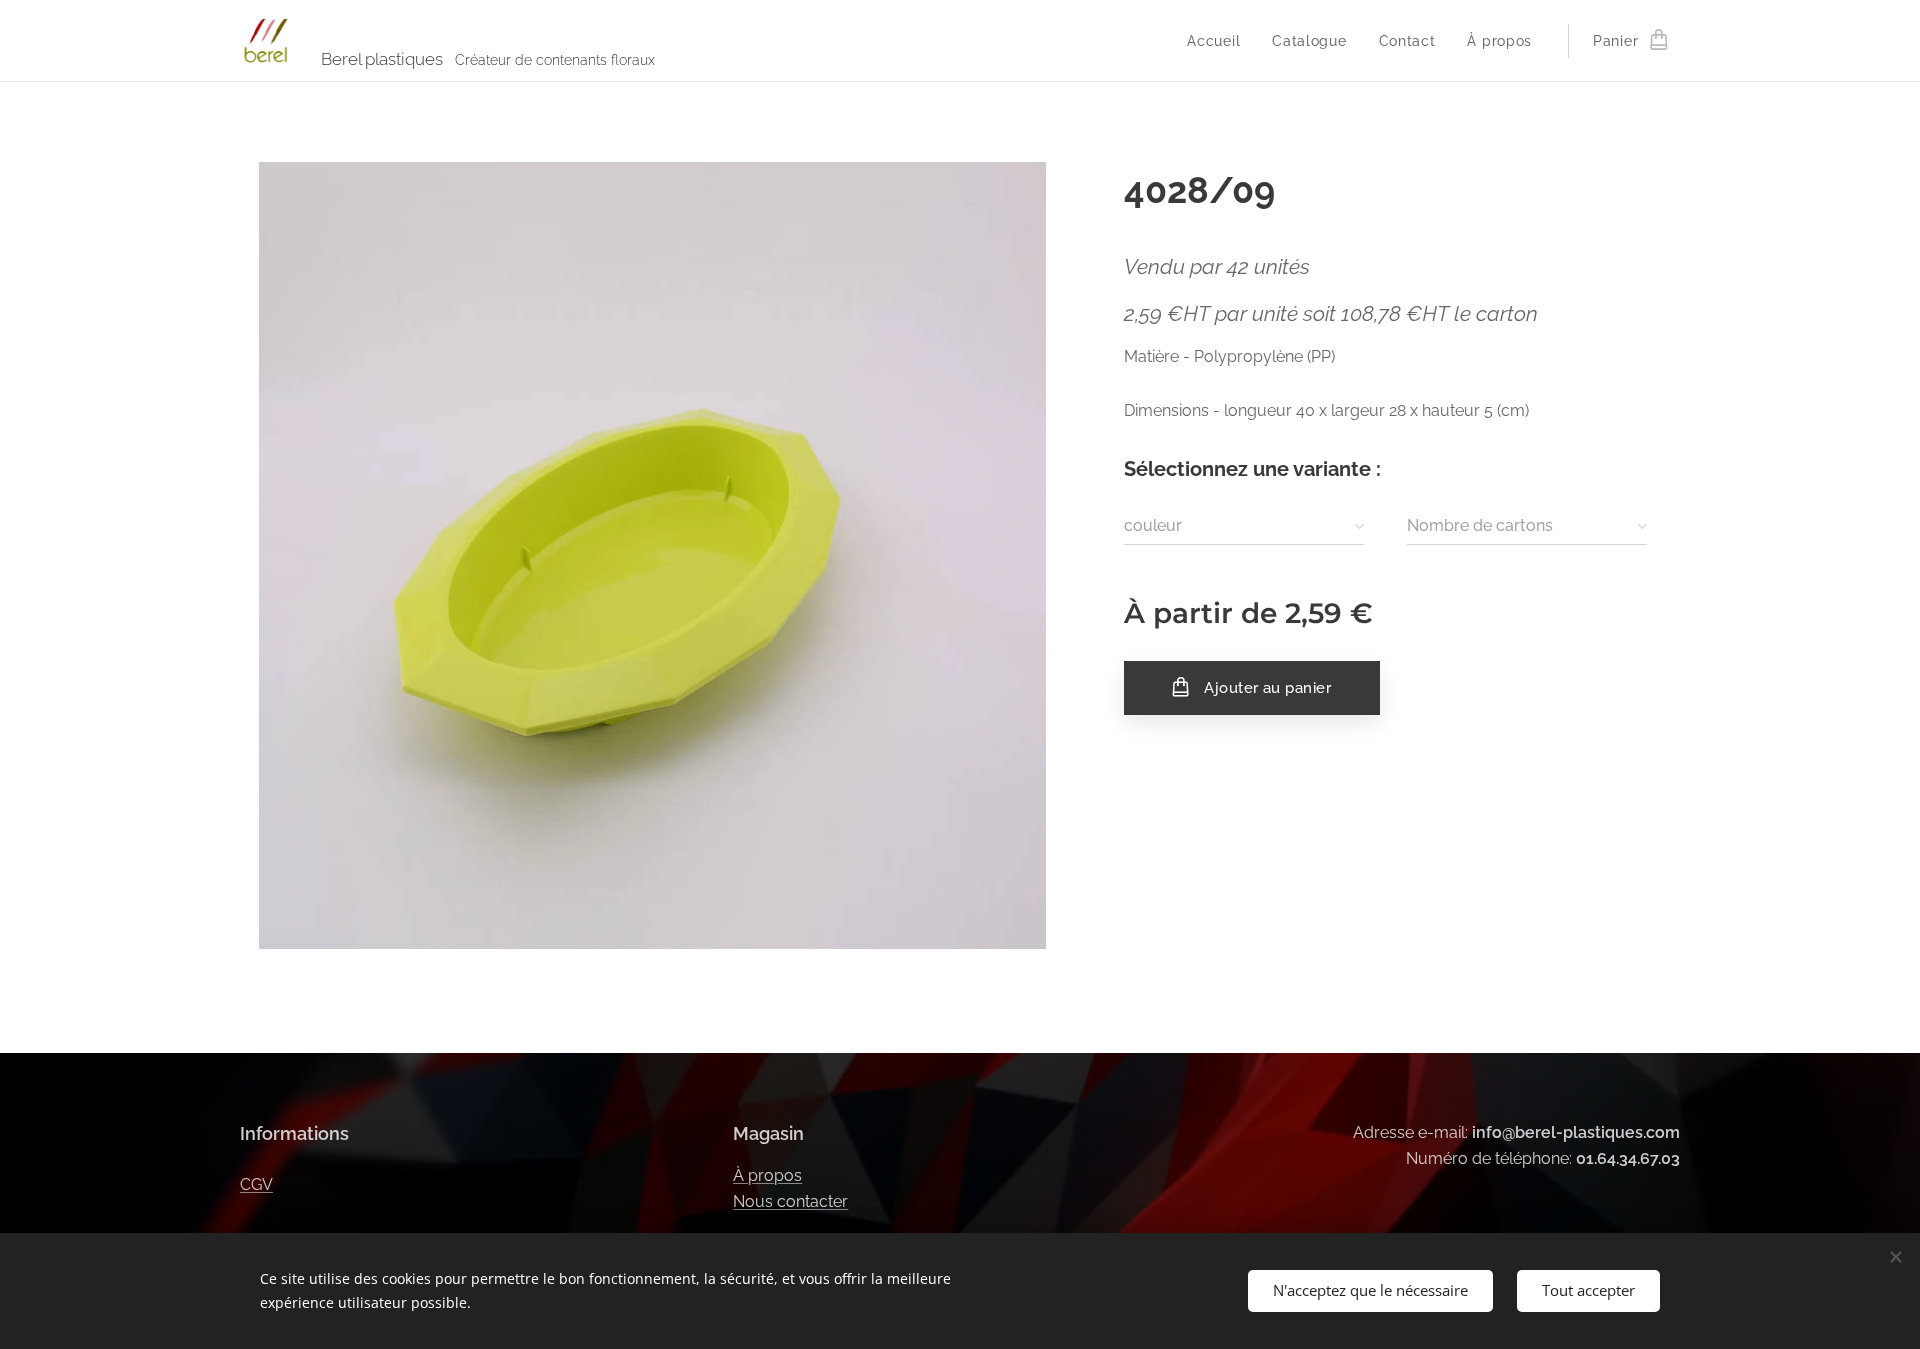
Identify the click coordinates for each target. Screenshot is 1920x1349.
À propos (767, 1175)
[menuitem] (1219, 41)
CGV (256, 1184)
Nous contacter (790, 1201)
